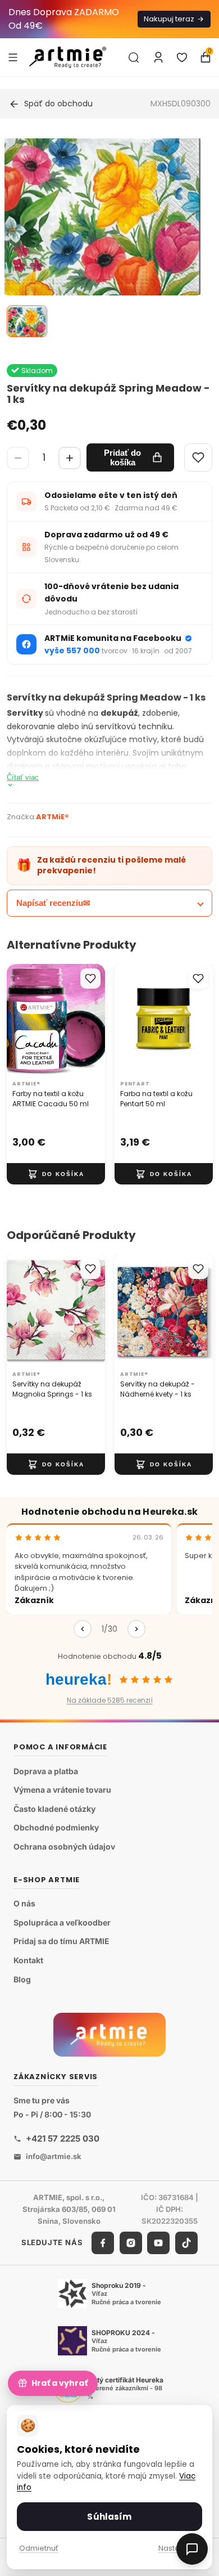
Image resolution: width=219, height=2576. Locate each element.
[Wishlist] (198, 457)
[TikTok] (186, 2243)
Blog (22, 1979)
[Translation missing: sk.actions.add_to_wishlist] (90, 979)
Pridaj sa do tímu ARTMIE (61, 1941)
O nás (24, 1903)
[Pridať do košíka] (56, 1174)
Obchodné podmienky (56, 1827)
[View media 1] (27, 321)
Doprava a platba (46, 1771)
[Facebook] (103, 2243)
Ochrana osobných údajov (64, 1846)
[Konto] (158, 57)
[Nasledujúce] (136, 1629)
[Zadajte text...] (134, 57)
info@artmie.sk (54, 2156)
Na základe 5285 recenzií (110, 1700)
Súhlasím (109, 2517)
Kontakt (28, 1960)
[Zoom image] (103, 235)
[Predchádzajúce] (83, 1629)
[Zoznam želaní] (182, 57)
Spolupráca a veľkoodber (62, 1922)
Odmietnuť (39, 2548)
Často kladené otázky (54, 1809)
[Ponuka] (13, 57)
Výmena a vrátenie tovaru (62, 1790)
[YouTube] (158, 2243)
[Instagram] (131, 2243)
